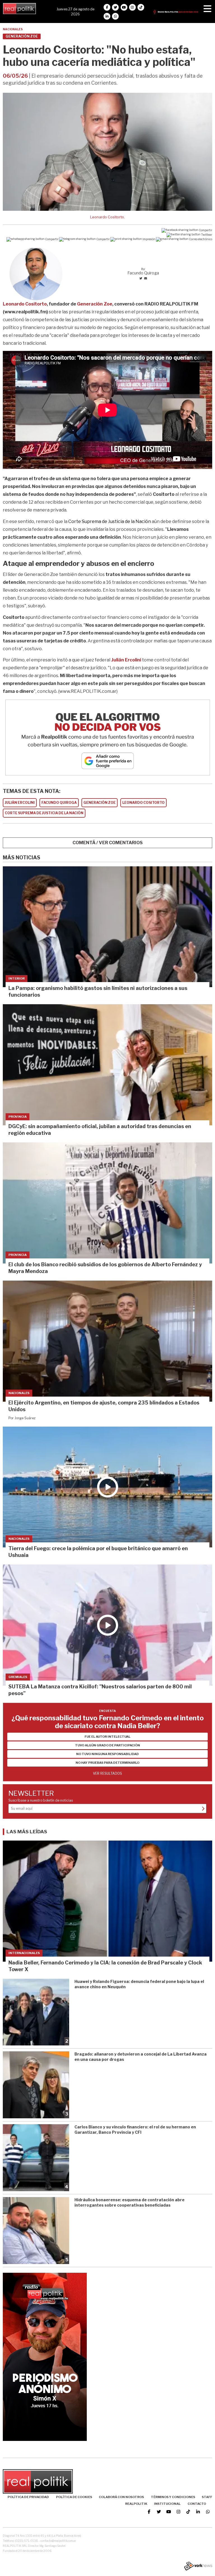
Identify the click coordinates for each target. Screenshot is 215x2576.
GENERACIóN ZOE (100, 803)
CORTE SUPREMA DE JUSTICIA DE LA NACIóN (44, 813)
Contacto (197, 2504)
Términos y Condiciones (173, 2497)
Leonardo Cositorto (25, 304)
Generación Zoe (95, 304)
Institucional (167, 2504)
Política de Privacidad (28, 2497)
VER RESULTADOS (107, 1773)
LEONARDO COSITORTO (143, 803)
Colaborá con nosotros (121, 2497)
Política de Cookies (74, 2497)
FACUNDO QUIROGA (59, 803)
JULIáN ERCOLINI (20, 803)
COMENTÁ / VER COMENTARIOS (108, 843)
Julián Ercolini (126, 660)
